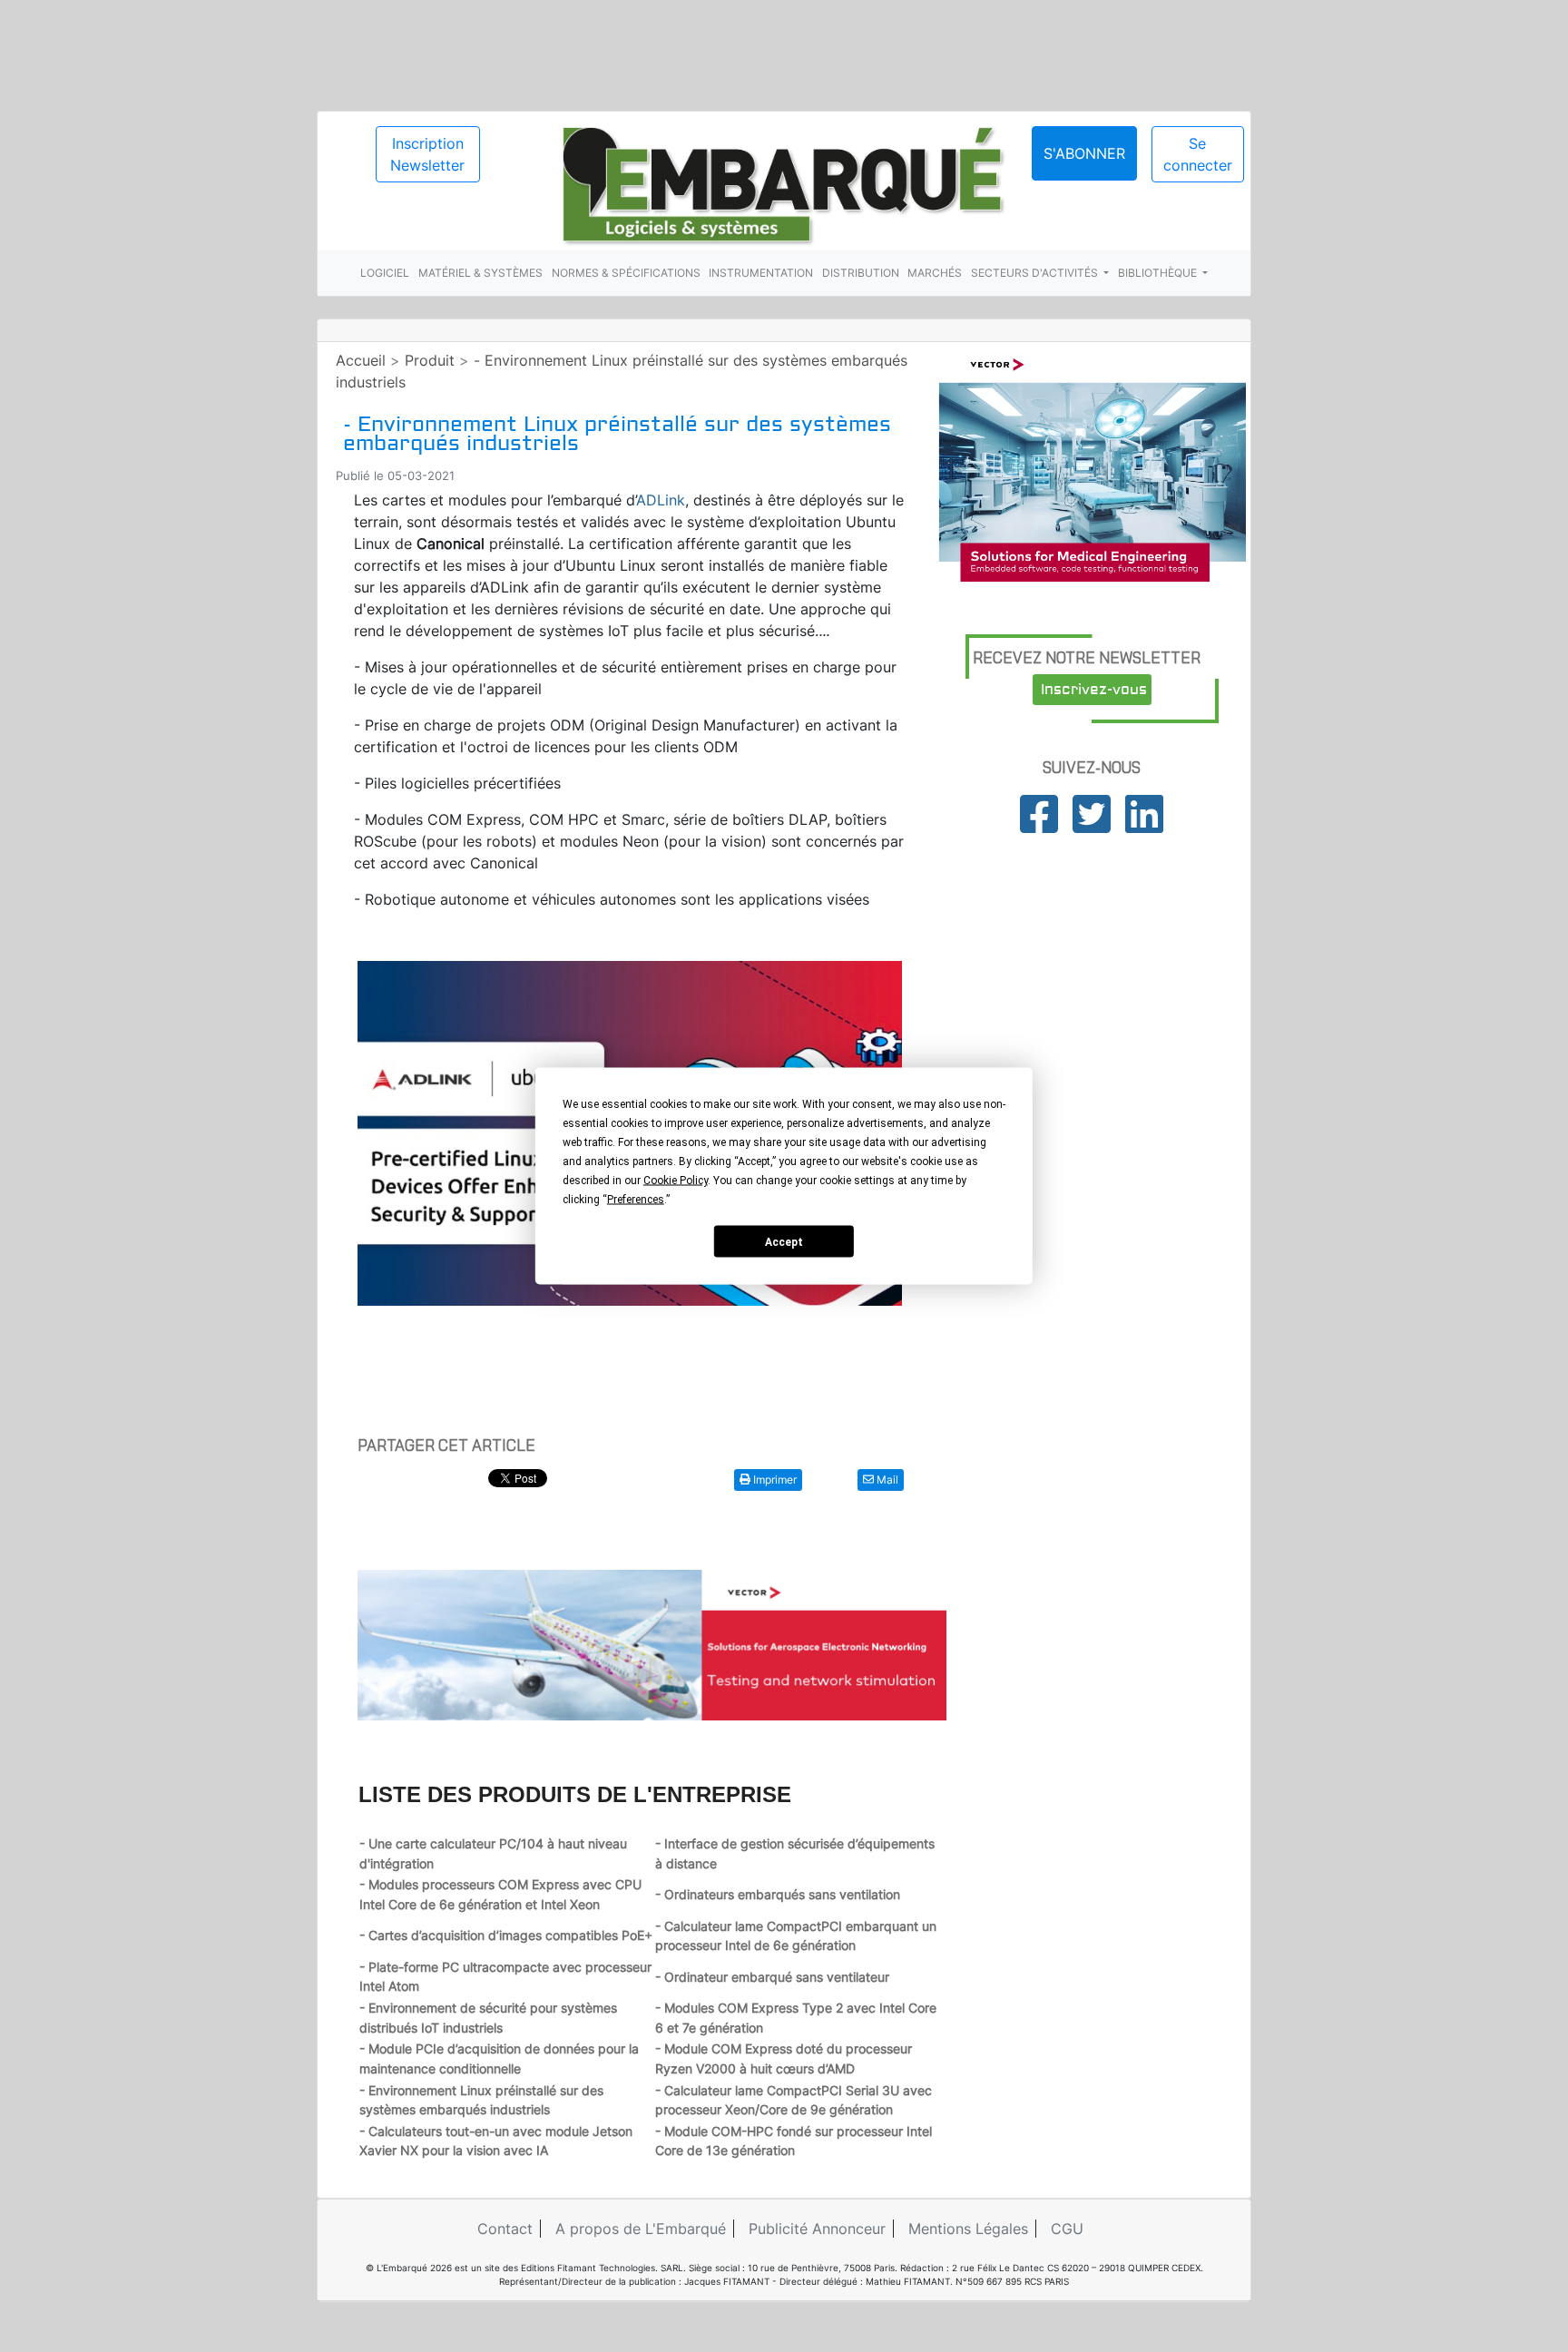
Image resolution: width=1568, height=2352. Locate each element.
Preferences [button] (636, 1200)
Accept (784, 1241)
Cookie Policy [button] (676, 1181)
